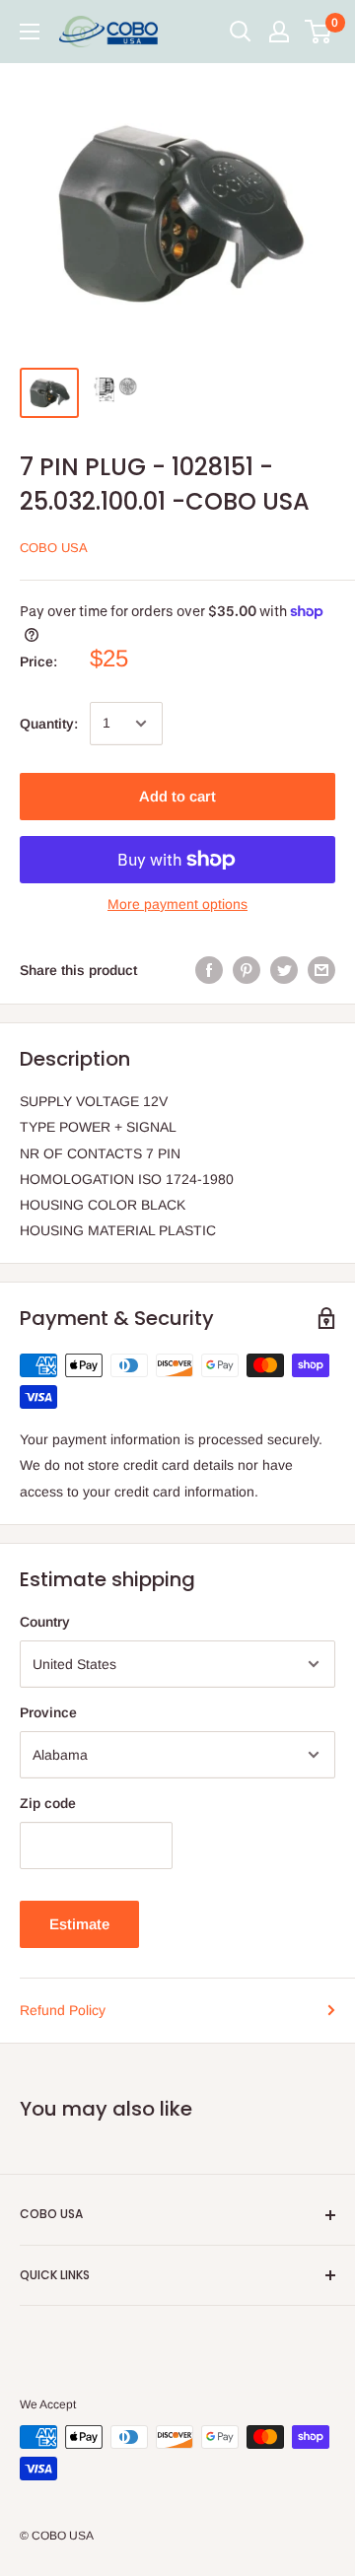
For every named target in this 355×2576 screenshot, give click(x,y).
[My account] (279, 32)
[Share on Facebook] (209, 970)
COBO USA (54, 548)
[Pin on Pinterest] (247, 970)
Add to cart (177, 796)
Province (48, 1712)
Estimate (79, 1924)
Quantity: (49, 724)
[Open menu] (30, 32)
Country (45, 1622)
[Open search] (241, 32)
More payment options (177, 904)
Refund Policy (63, 2010)
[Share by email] (321, 970)
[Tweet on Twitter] (284, 970)
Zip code (48, 1803)
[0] (319, 32)
